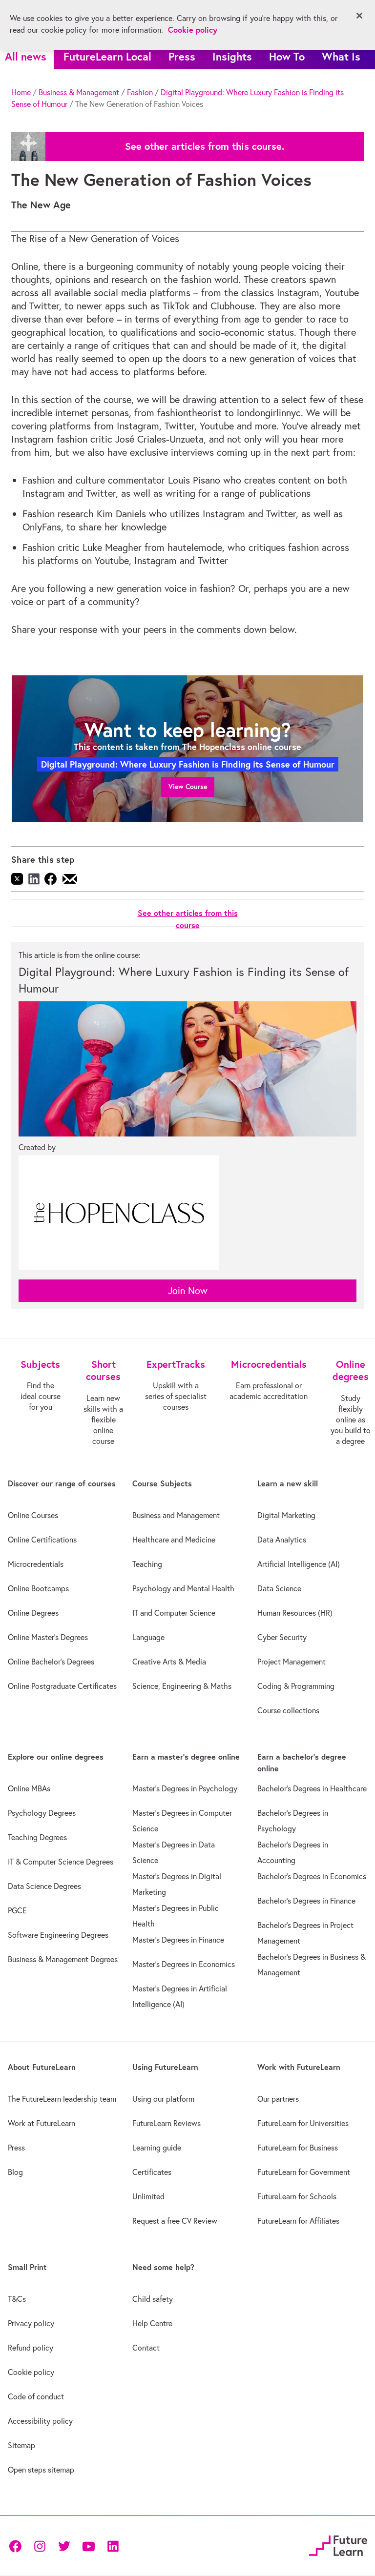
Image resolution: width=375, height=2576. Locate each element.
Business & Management (79, 92)
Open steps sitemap (41, 2470)
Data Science (279, 1588)
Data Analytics (282, 1540)
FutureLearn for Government (304, 2172)
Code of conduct (36, 2396)
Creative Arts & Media (169, 1662)
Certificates (152, 2172)
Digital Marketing (286, 1515)
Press (182, 56)
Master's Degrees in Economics (184, 1964)
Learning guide (157, 2148)
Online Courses (33, 1515)
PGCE (17, 1910)
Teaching (147, 1564)
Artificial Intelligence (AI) (299, 1564)
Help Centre (152, 2323)
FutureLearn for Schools (297, 2196)
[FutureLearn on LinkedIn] (113, 2546)
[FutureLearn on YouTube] (88, 2546)
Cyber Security (282, 1637)
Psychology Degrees (42, 1813)
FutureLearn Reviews (167, 2123)
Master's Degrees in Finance (178, 1940)
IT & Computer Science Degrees (61, 1862)
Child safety (153, 2299)
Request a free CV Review (175, 2221)
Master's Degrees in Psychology (185, 1788)
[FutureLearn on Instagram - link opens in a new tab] (40, 2546)
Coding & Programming (296, 1686)
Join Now (188, 1290)
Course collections (288, 1710)
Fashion (140, 92)
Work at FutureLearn (42, 2123)
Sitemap (21, 2445)
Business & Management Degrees (63, 1959)
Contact (146, 2348)
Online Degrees (33, 1613)
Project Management (292, 1662)
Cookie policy (31, 2372)
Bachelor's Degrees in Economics (312, 1876)
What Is (341, 56)
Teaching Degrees (37, 1837)
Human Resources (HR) (295, 1613)
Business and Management (176, 1515)
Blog (15, 2172)
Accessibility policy (40, 2421)
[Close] (359, 16)
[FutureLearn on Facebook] (18, 2546)
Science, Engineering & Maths (182, 1686)
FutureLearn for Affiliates (298, 2221)
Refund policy (31, 2348)
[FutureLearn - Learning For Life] (338, 2544)
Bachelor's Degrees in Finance (306, 1901)
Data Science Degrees (44, 1886)
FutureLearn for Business (298, 2148)
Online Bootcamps (38, 1588)
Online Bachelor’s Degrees (51, 1662)
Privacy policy (31, 2323)
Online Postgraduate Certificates (62, 1686)
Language (148, 1637)
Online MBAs (29, 1788)
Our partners (278, 2099)
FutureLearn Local (107, 56)
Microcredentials (36, 1564)
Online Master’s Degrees (48, 1637)
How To (287, 56)
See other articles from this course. (205, 146)
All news (26, 56)
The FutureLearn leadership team (62, 2099)
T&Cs (17, 2299)
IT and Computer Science (174, 1613)
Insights (232, 56)
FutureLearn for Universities (303, 2123)
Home (21, 92)
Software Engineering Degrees (58, 1935)
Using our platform (163, 2099)
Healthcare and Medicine (174, 1540)
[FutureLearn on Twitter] (64, 2546)
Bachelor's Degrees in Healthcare (312, 1788)
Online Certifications (42, 1540)
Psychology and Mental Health (183, 1588)
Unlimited (148, 2196)
